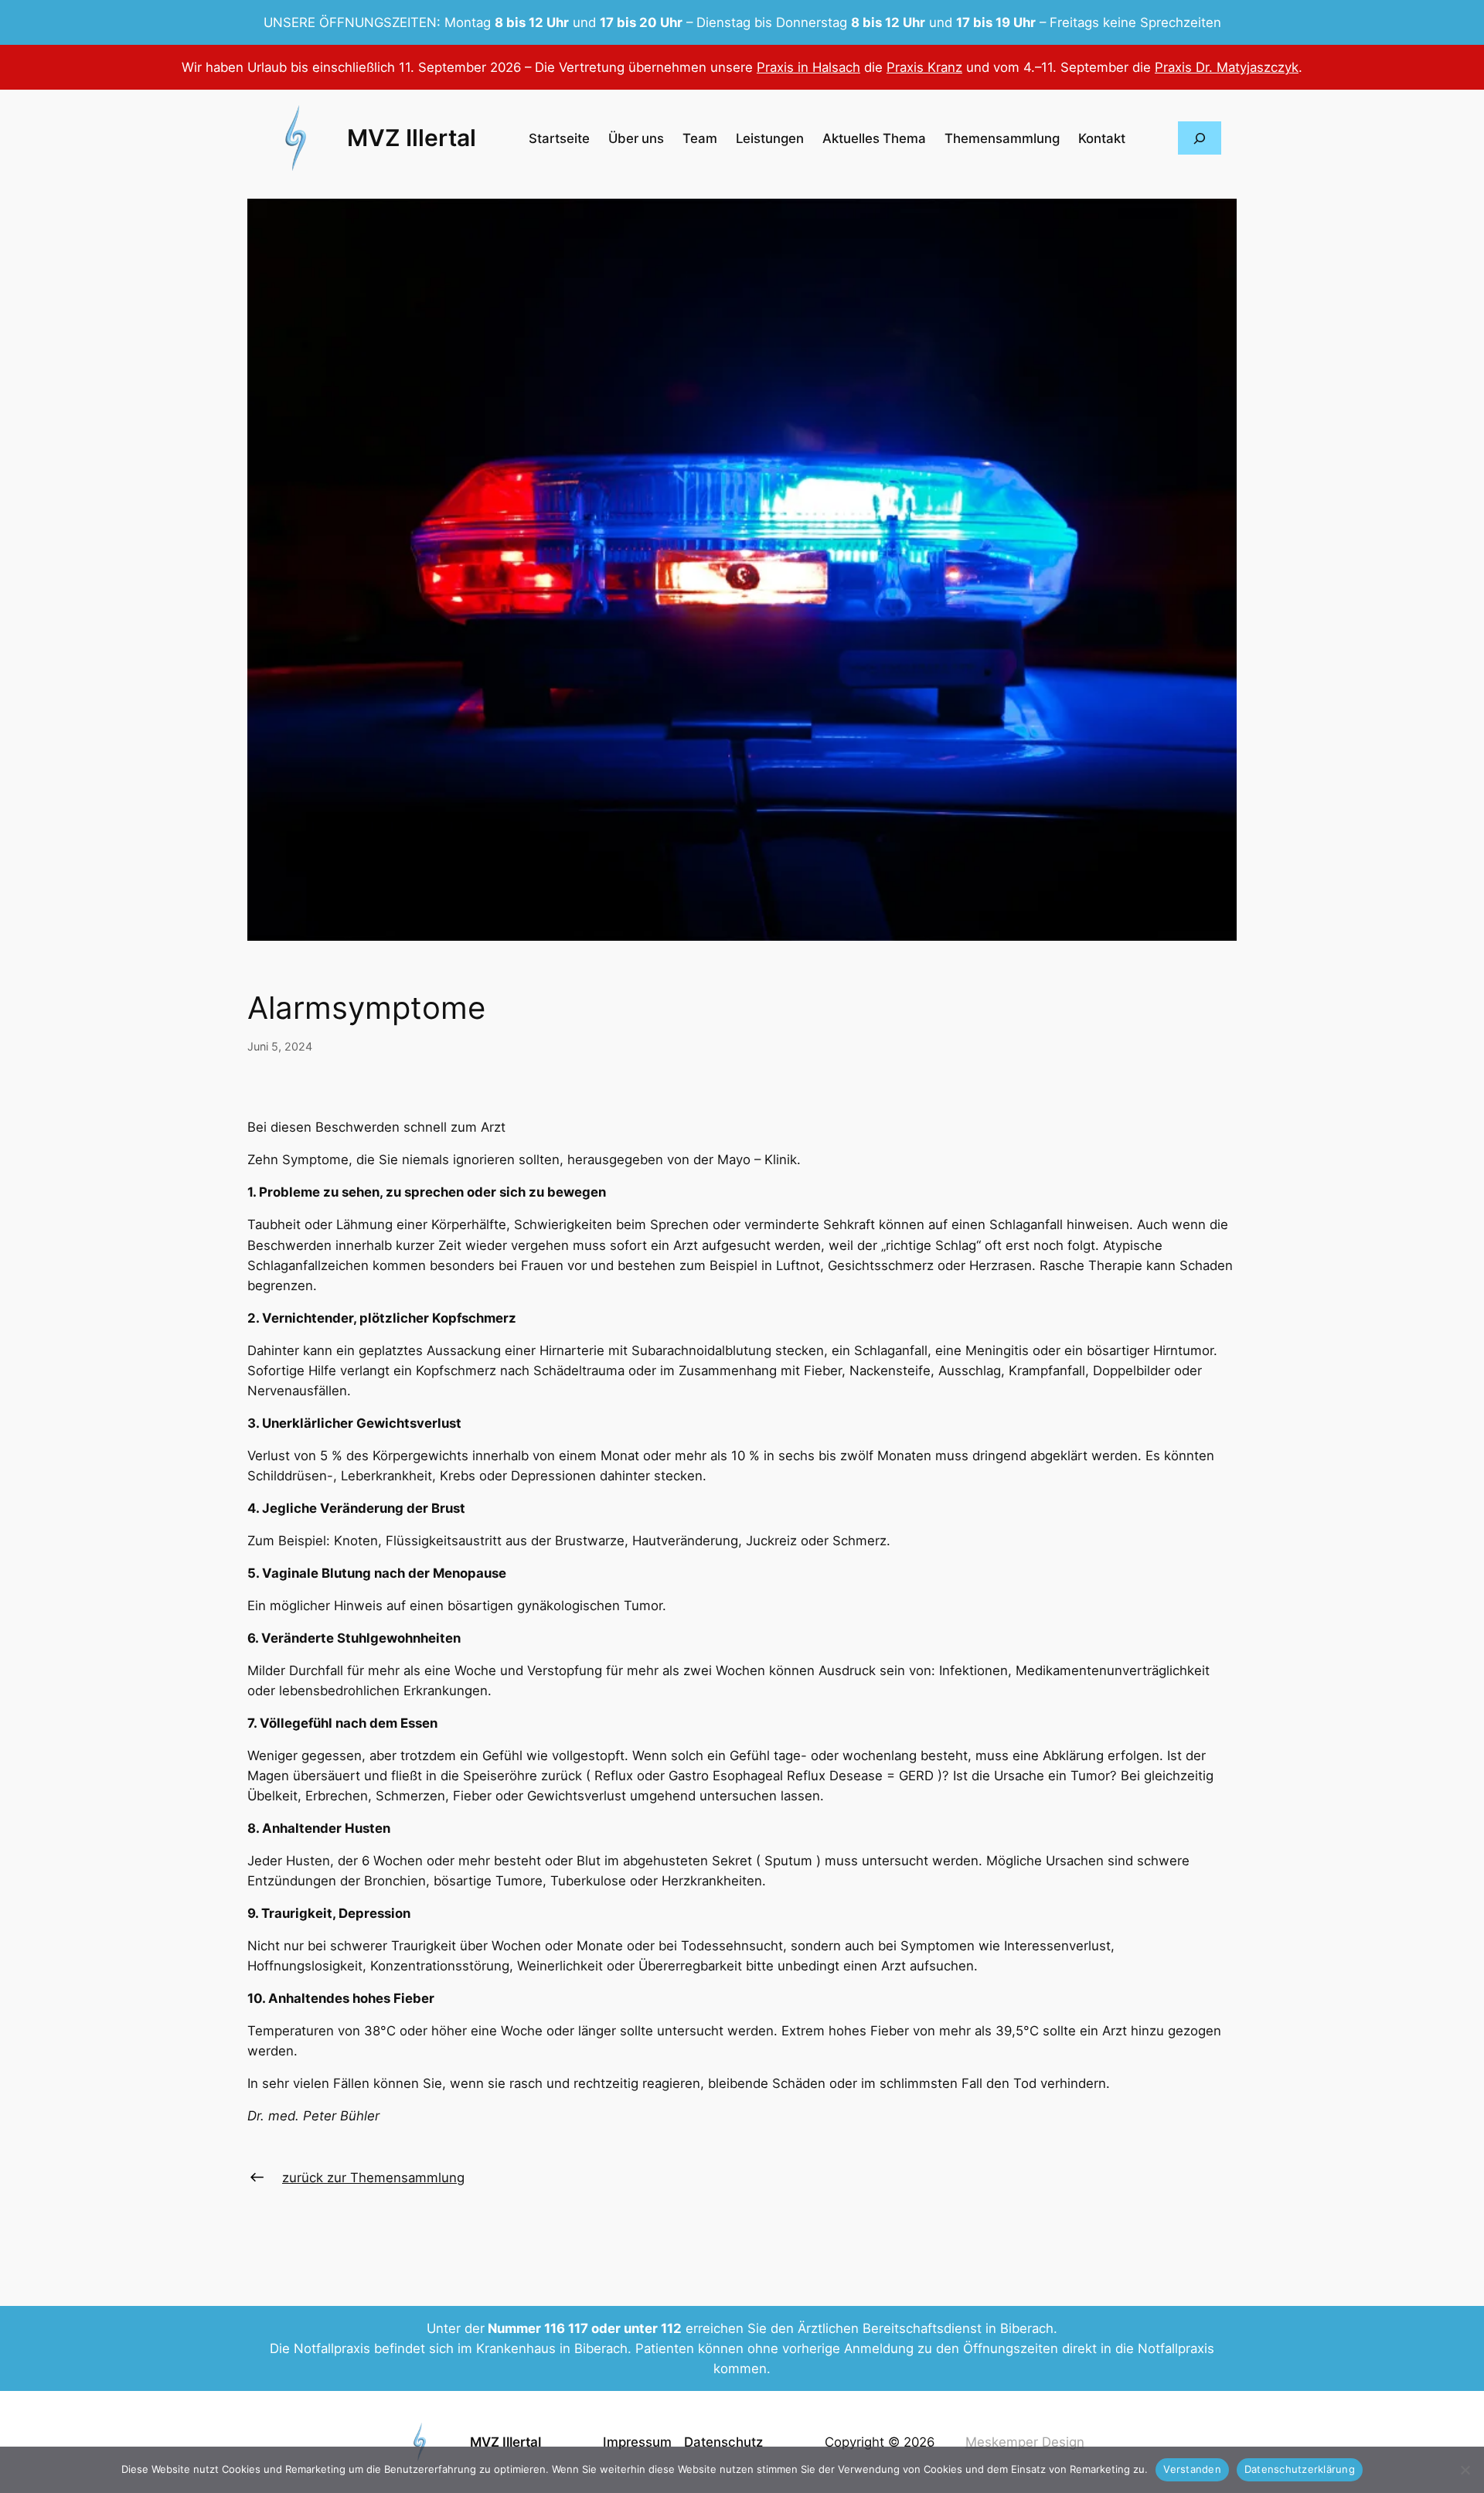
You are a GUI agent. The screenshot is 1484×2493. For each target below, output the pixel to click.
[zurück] (257, 2177)
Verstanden (1192, 2469)
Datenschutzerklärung (1300, 2469)
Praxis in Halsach (808, 67)
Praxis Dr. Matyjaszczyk (1227, 67)
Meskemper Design (1025, 2442)
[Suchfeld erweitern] (1200, 138)
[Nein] (1465, 2470)
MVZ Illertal (412, 138)
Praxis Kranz (924, 67)
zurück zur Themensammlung (373, 2178)
